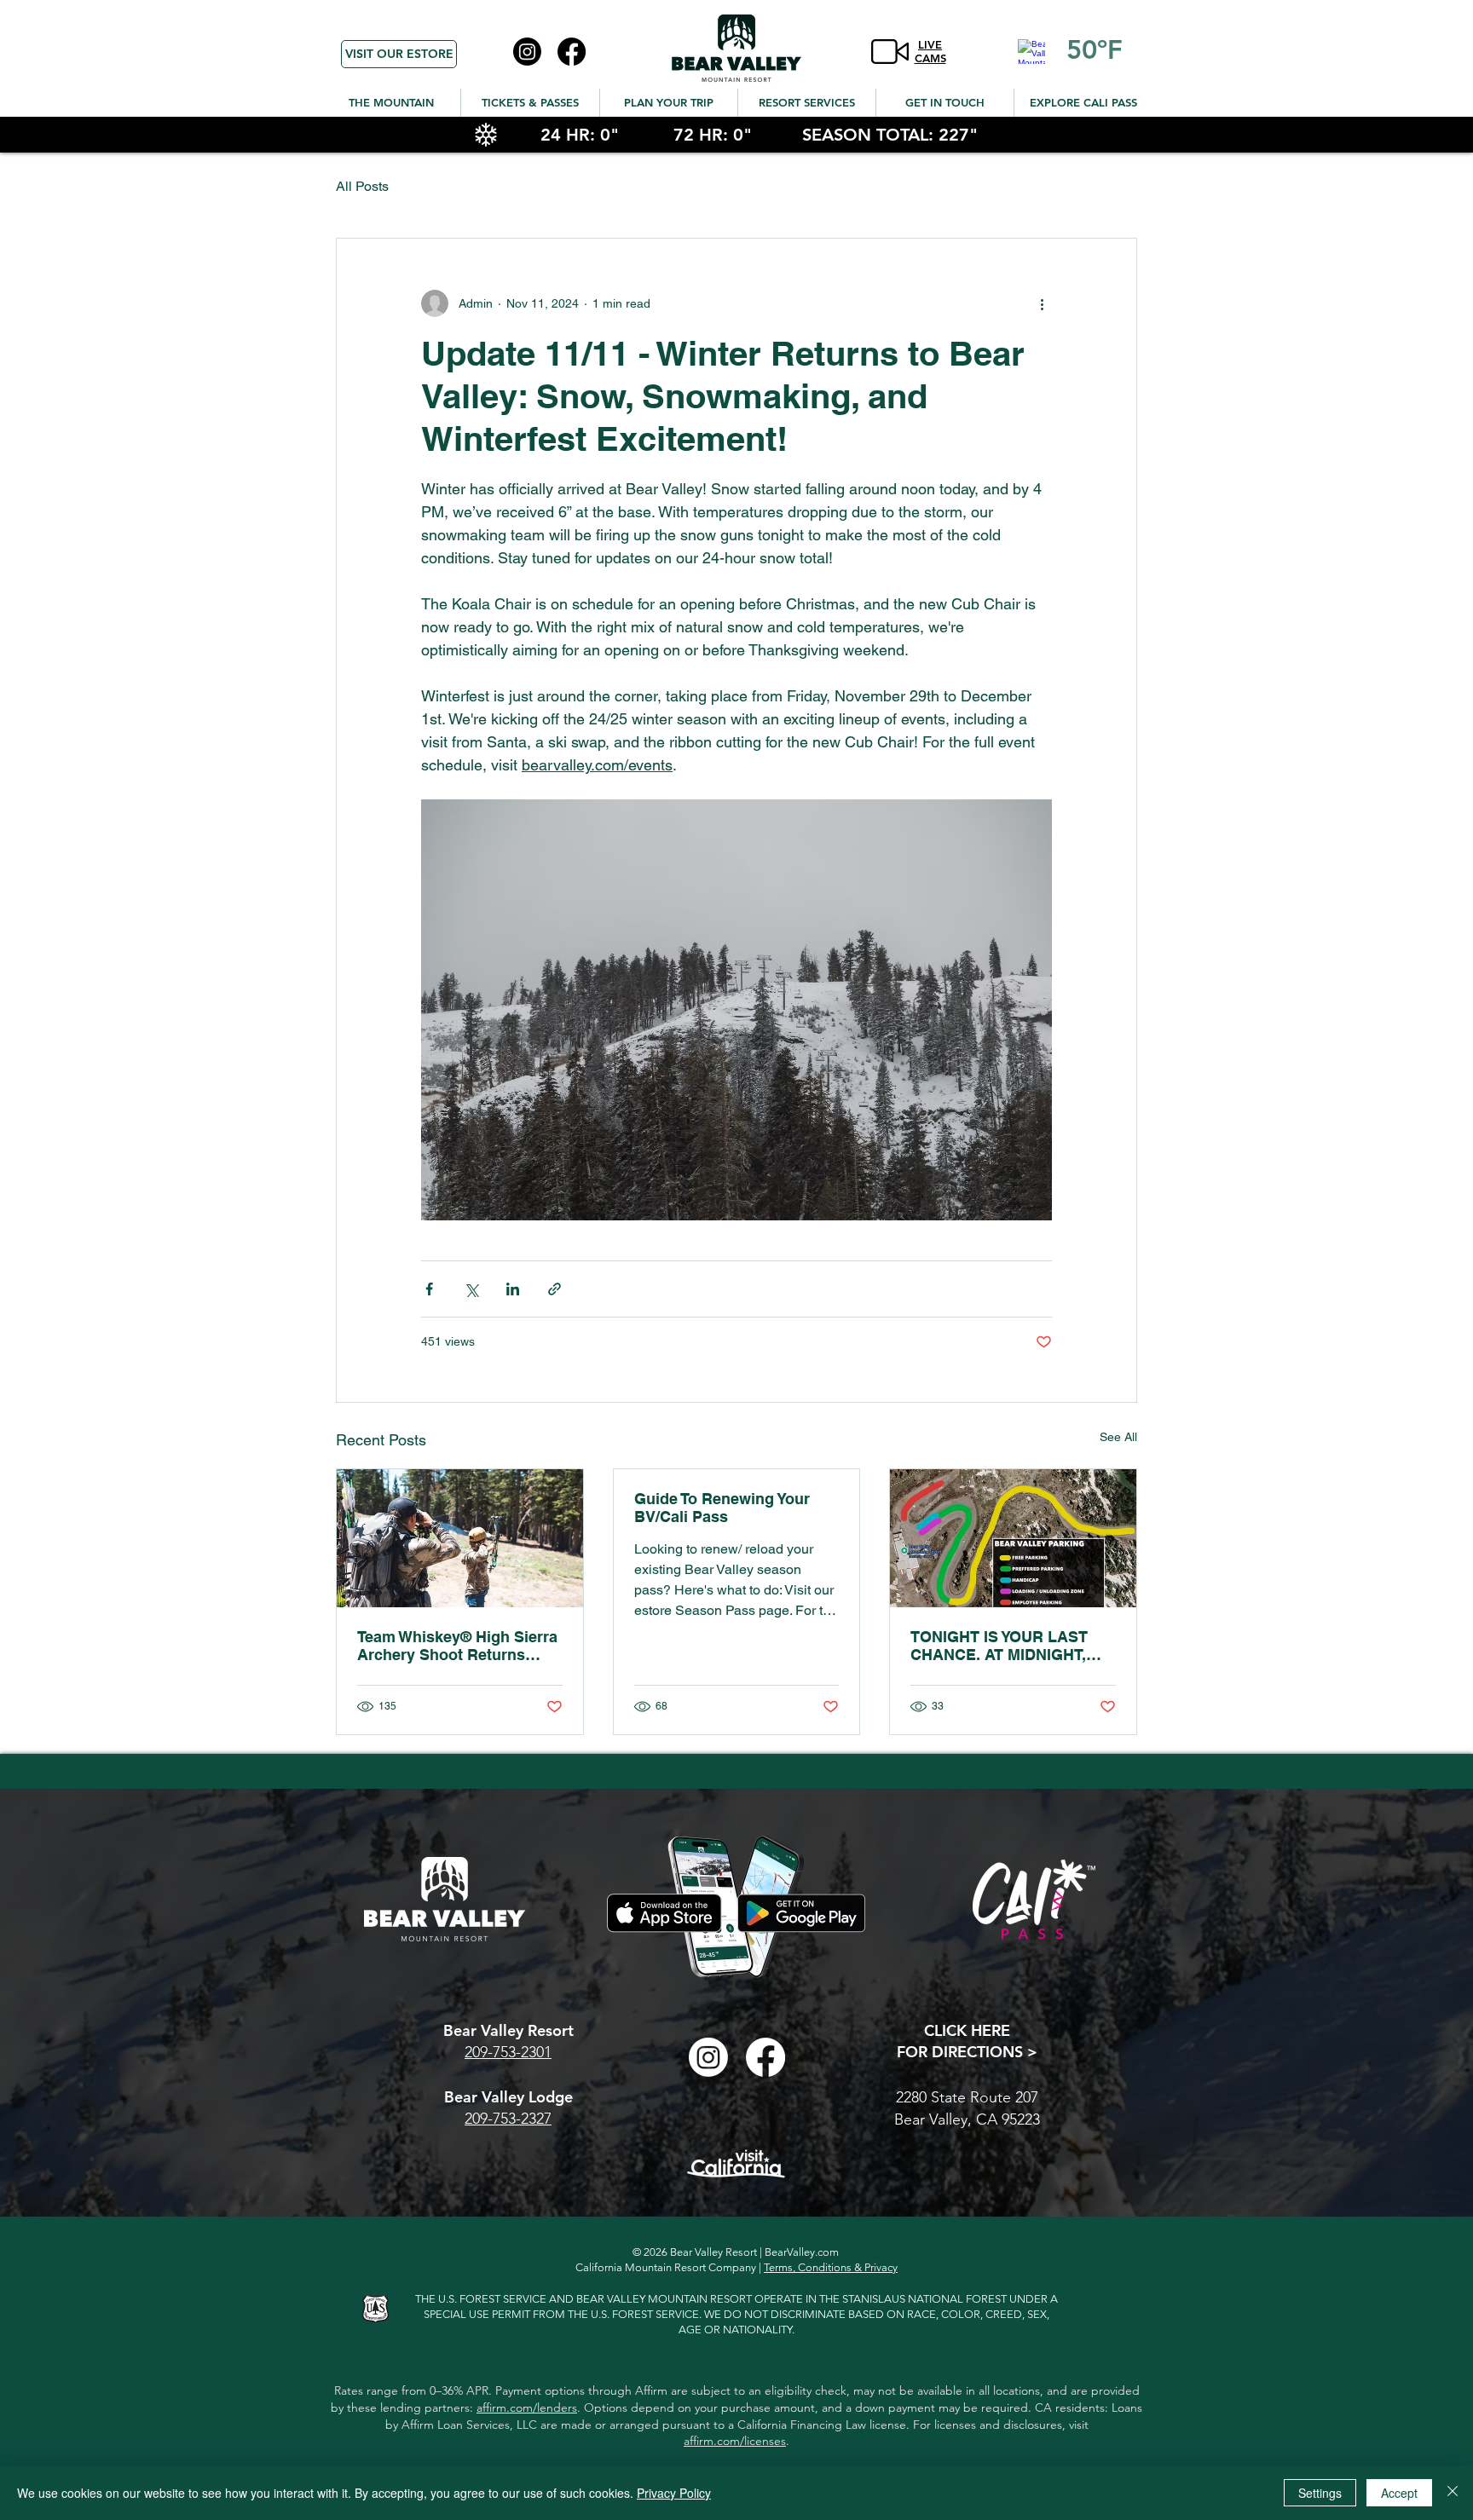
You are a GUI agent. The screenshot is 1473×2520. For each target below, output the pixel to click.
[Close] (1453, 2493)
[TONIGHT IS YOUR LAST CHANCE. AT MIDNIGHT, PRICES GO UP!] (1013, 1538)
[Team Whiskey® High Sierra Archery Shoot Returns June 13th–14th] (460, 1538)
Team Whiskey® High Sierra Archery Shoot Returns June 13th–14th (457, 1646)
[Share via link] (555, 1289)
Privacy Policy (674, 2493)
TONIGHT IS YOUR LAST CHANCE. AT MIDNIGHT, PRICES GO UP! (999, 1646)
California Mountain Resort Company (666, 2267)
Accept (1399, 2493)
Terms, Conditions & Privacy (831, 2267)
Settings (1320, 2493)
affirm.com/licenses (735, 2441)
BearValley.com (802, 2252)
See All (1118, 1437)
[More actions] (1042, 303)
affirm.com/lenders (527, 2408)
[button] (391, 103)
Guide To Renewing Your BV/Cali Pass (722, 1508)
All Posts (362, 186)
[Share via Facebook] (429, 1289)
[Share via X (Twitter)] (471, 1289)
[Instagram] (527, 52)
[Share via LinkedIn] (513, 1289)
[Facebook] (572, 52)
